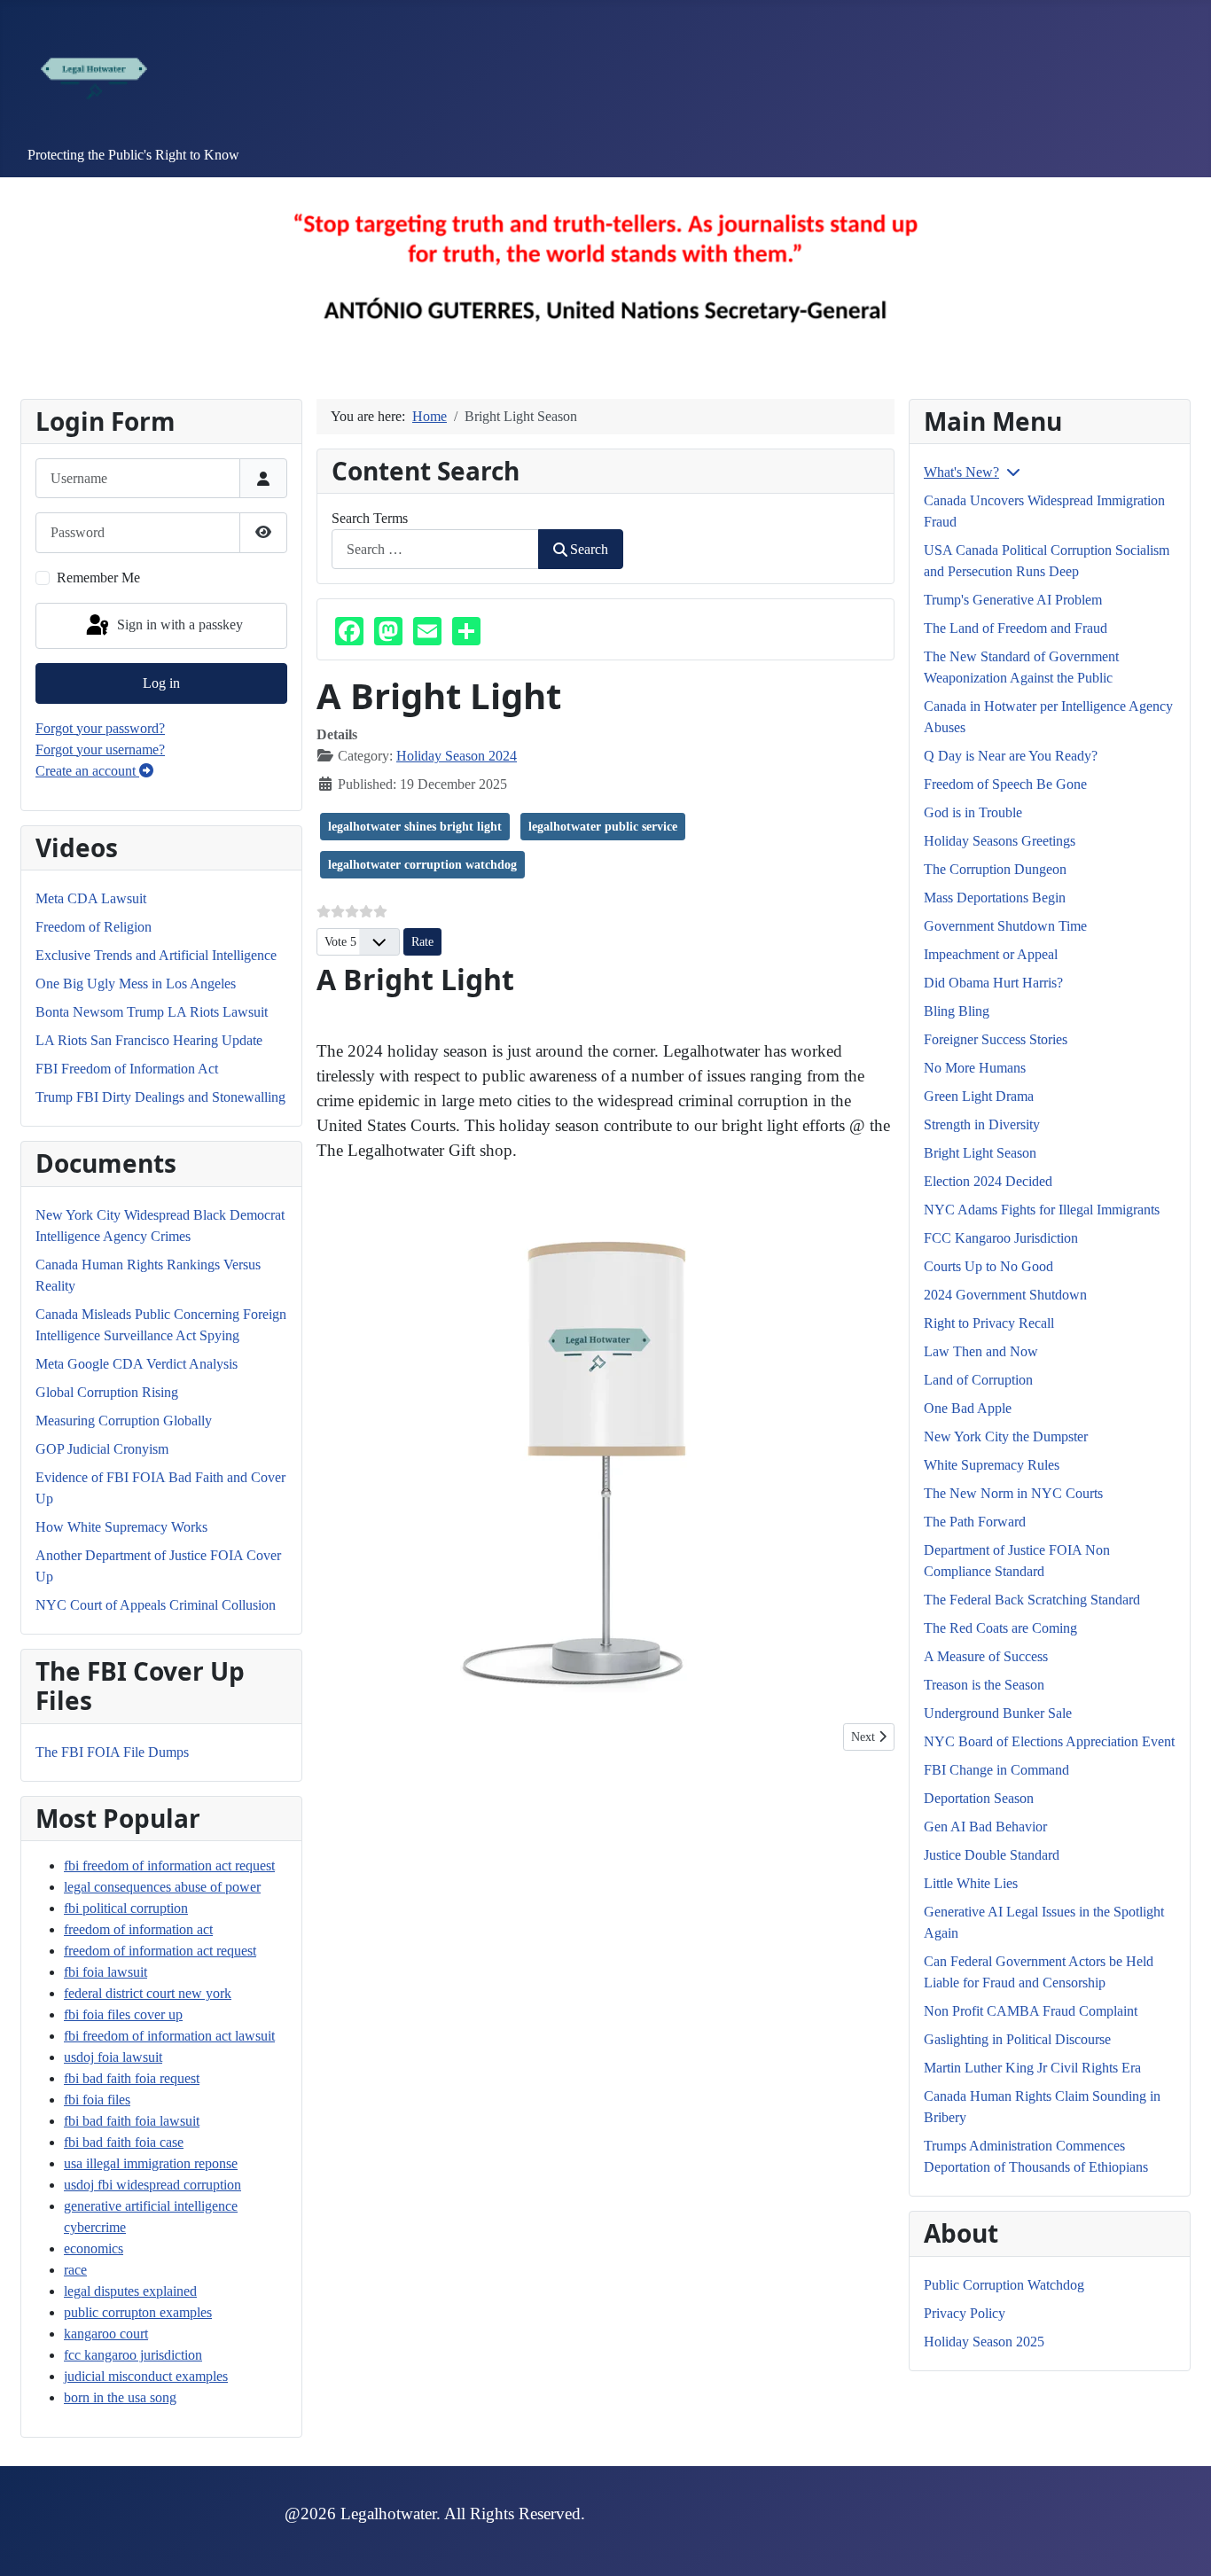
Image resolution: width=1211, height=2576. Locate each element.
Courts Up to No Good (988, 1266)
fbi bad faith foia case (124, 2142)
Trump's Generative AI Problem (1013, 600)
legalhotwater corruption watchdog (422, 865)
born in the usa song (120, 2397)
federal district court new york (148, 1993)
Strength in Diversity (982, 1124)
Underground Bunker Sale (998, 1713)
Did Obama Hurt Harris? (993, 983)
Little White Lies (971, 1883)
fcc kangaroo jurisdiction (133, 2355)
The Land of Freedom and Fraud (1016, 628)
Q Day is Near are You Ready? (1011, 756)
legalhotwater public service (603, 827)
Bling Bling (957, 1011)
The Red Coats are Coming (1000, 1628)
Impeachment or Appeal (991, 954)
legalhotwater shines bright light (415, 827)
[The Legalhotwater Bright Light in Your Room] (605, 1443)
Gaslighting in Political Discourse (1017, 2039)
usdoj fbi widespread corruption (152, 2185)
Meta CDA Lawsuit (91, 898)
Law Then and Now (981, 1351)
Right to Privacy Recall (989, 1323)
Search (589, 549)
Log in (161, 683)
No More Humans (975, 1068)
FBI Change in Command (996, 1770)
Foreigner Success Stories (996, 1039)
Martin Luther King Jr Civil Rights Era (1032, 2068)
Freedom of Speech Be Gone (1005, 784)
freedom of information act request (160, 1951)
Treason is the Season (984, 1685)
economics (94, 2248)
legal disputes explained (130, 2291)
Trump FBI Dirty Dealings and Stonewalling (160, 1097)
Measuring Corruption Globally (124, 1421)
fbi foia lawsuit (105, 1972)
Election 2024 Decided (988, 1181)
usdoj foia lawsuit (113, 2057)
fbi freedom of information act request (169, 1866)
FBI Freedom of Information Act (127, 1069)
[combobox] (435, 549)
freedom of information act (138, 1929)
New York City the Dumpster (1006, 1436)
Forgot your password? (100, 728)
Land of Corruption (978, 1380)
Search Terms (370, 518)
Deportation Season (979, 1798)
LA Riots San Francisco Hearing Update (149, 1040)
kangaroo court (106, 2334)
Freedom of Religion (94, 927)
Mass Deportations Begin (995, 898)
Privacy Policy (965, 2313)
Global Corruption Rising (107, 1392)
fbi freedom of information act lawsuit (169, 2036)
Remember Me (98, 578)
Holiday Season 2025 (984, 2342)
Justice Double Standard (992, 1855)
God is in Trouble (973, 812)
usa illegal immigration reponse (151, 2163)
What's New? (961, 472)
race (75, 2270)
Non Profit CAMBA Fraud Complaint (1031, 2011)
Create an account (87, 771)
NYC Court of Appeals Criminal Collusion (156, 1605)
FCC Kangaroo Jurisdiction (1001, 1238)
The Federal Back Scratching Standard (1032, 1600)
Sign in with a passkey (178, 624)
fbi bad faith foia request (132, 2078)
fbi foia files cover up (123, 2014)
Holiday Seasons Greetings (1000, 841)
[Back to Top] (1180, 2543)
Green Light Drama (979, 1096)
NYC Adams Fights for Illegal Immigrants (1042, 1210)
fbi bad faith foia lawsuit (132, 2121)
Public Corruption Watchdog (1004, 2285)
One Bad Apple (968, 1408)
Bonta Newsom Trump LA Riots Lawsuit (152, 1012)
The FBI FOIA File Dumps (112, 1752)
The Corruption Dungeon (995, 869)
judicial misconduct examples (146, 2376)
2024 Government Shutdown (1005, 1295)
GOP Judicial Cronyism (102, 1449)
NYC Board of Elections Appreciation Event (1049, 1741)
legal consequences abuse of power (162, 1887)
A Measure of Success (986, 1656)
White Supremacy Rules (992, 1465)
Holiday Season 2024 (457, 756)
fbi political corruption (126, 1908)
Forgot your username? (100, 749)
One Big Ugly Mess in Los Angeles (136, 984)
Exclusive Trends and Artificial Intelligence (156, 955)
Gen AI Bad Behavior (985, 1827)
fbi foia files (97, 2100)
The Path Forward (975, 1522)
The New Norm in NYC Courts (1013, 1493)
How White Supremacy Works (121, 1527)
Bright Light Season (980, 1153)
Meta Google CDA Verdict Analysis (137, 1364)
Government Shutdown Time (1005, 926)
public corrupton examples (138, 2312)
